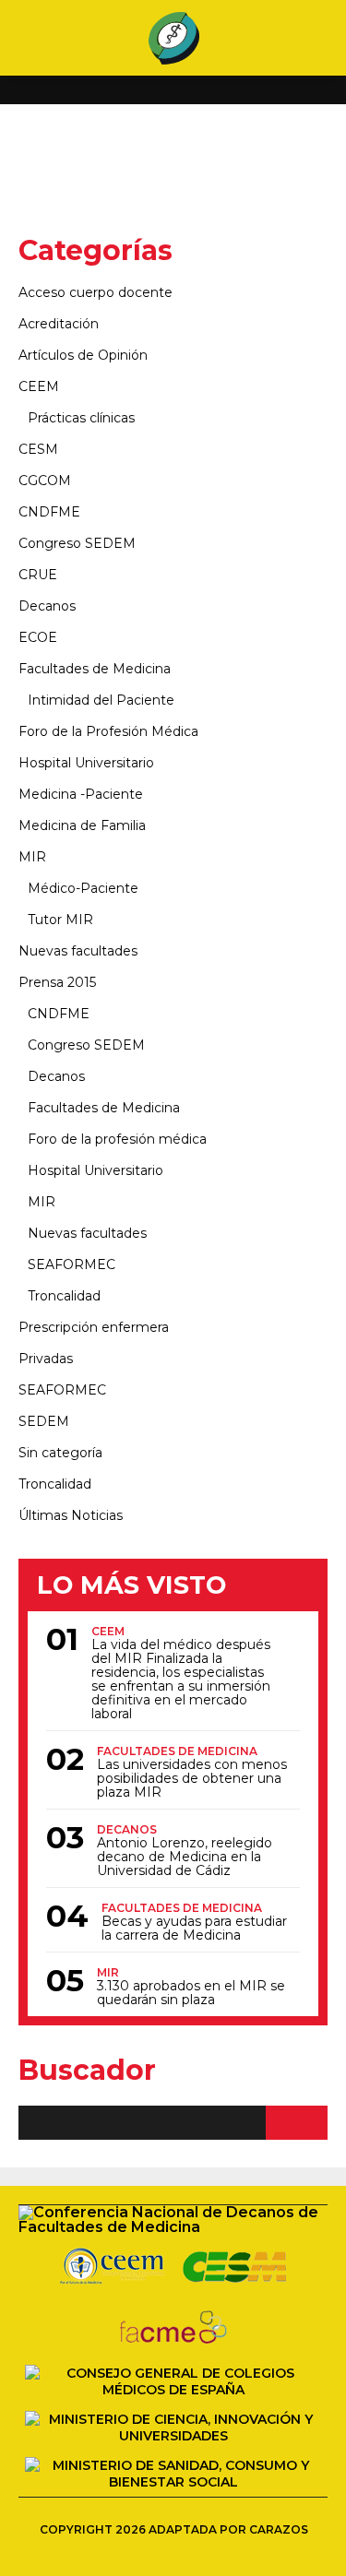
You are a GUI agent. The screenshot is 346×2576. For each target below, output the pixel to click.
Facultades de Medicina (95, 669)
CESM (38, 449)
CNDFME (49, 512)
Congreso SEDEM (77, 543)
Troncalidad (64, 1296)
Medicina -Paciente (81, 794)
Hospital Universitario (86, 763)
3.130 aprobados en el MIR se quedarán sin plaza (191, 1993)
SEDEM (44, 1421)
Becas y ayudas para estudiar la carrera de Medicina (194, 1929)
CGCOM (45, 481)
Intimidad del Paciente (101, 700)
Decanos (47, 606)
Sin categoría (60, 1453)
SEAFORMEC (72, 1264)
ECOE (38, 637)
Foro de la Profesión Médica (108, 731)
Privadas (46, 1359)
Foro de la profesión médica (117, 1139)
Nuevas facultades (78, 951)
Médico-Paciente (83, 888)
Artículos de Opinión (83, 355)
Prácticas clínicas (81, 418)
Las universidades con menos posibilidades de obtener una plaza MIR (192, 1779)
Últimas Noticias (71, 1515)
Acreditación (59, 324)
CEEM (39, 386)
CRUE (38, 575)
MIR (32, 857)
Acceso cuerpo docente (95, 292)
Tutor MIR (60, 920)
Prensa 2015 (57, 982)
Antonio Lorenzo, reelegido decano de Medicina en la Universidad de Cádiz (185, 1857)
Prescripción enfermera (94, 1327)
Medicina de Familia (82, 825)
